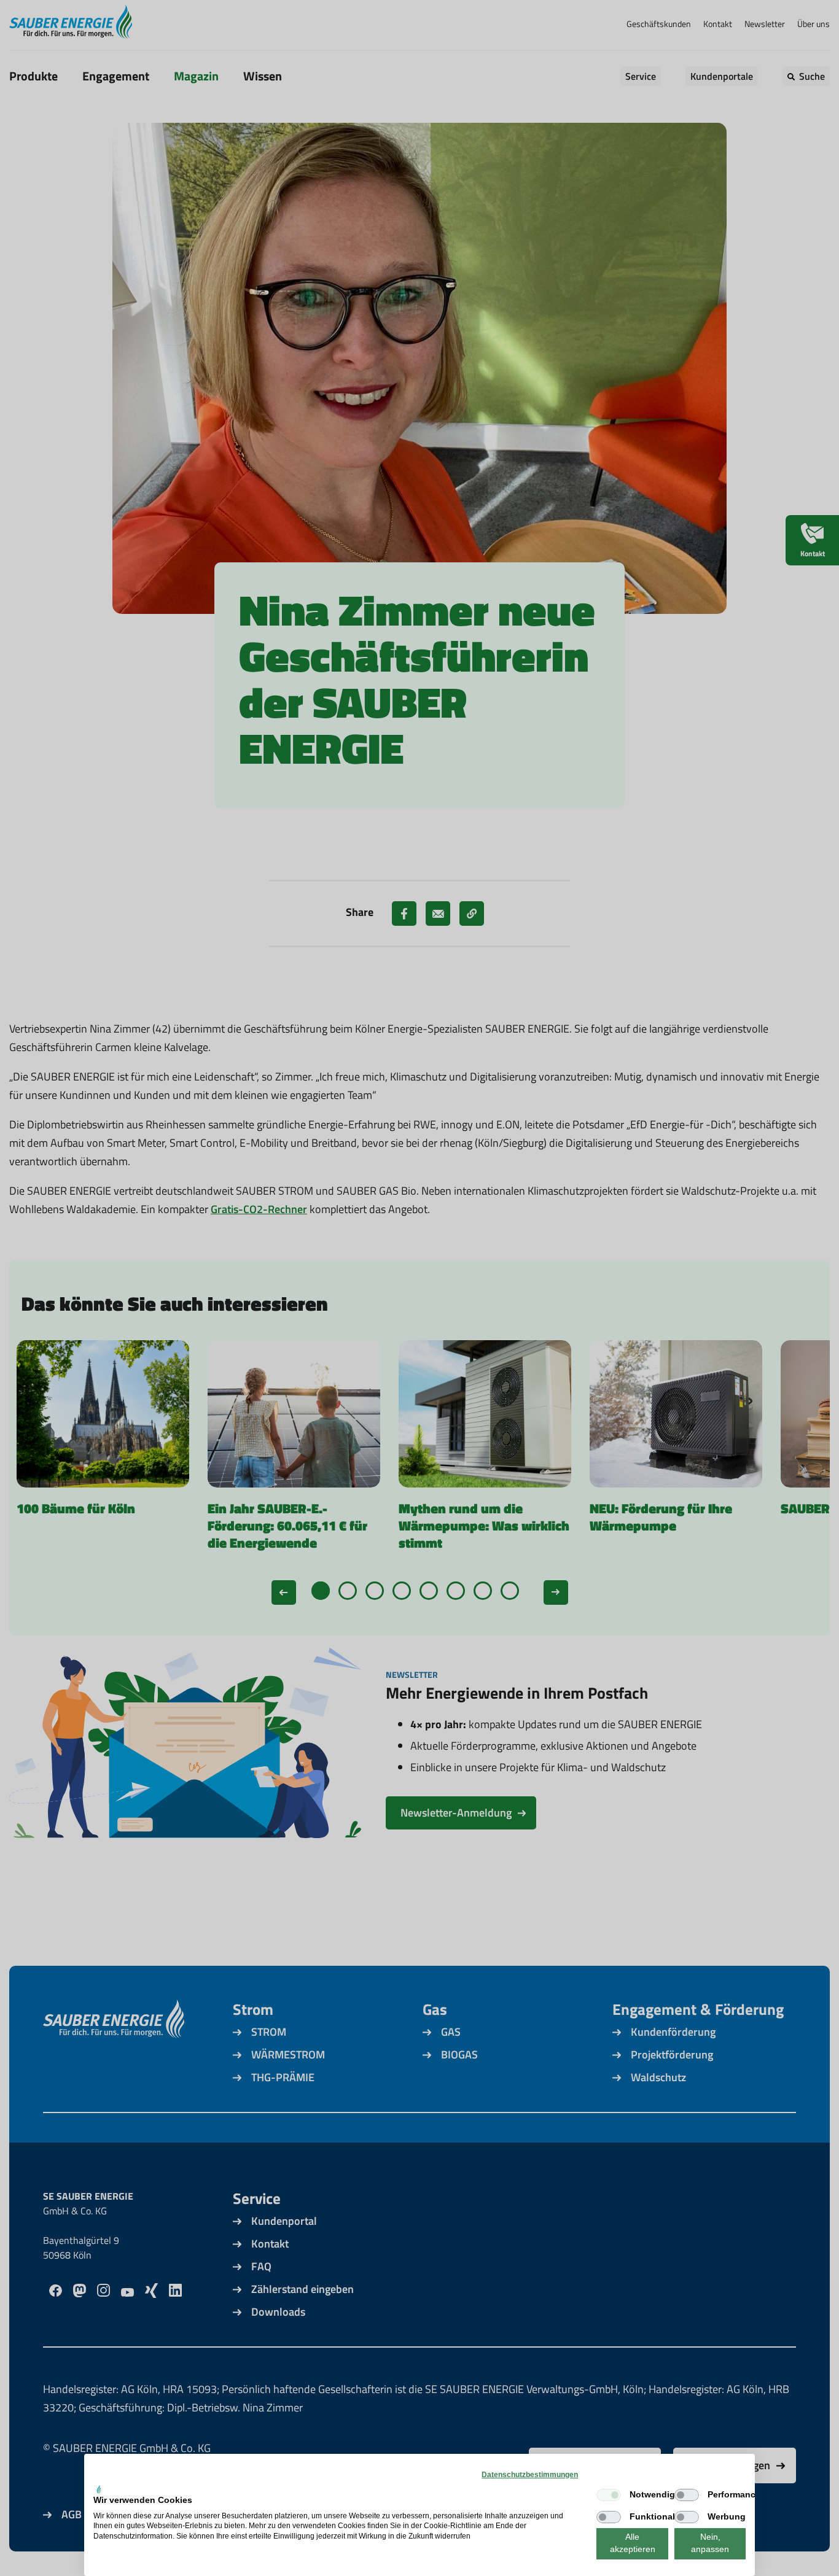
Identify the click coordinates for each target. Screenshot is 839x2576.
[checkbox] (609, 2495)
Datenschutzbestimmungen (530, 2475)
